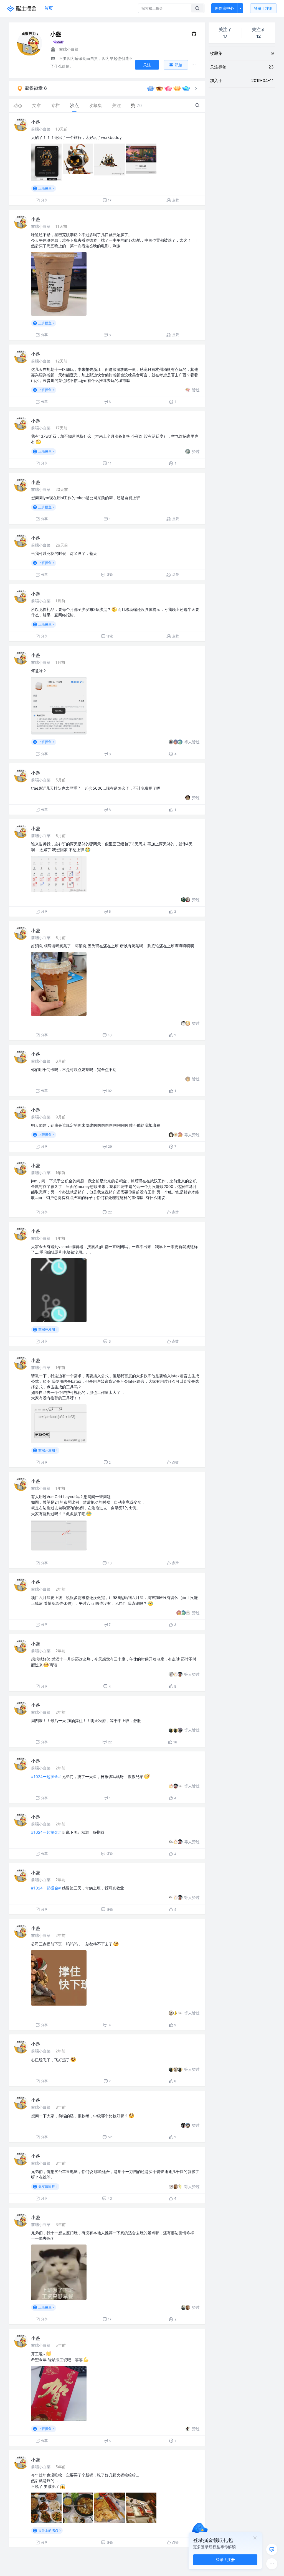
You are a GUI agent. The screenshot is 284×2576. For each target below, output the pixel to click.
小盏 (35, 122)
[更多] (272, 2564)
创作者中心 (224, 8)
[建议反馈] (272, 2549)
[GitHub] (194, 35)
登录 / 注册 (225, 2560)
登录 (263, 8)
